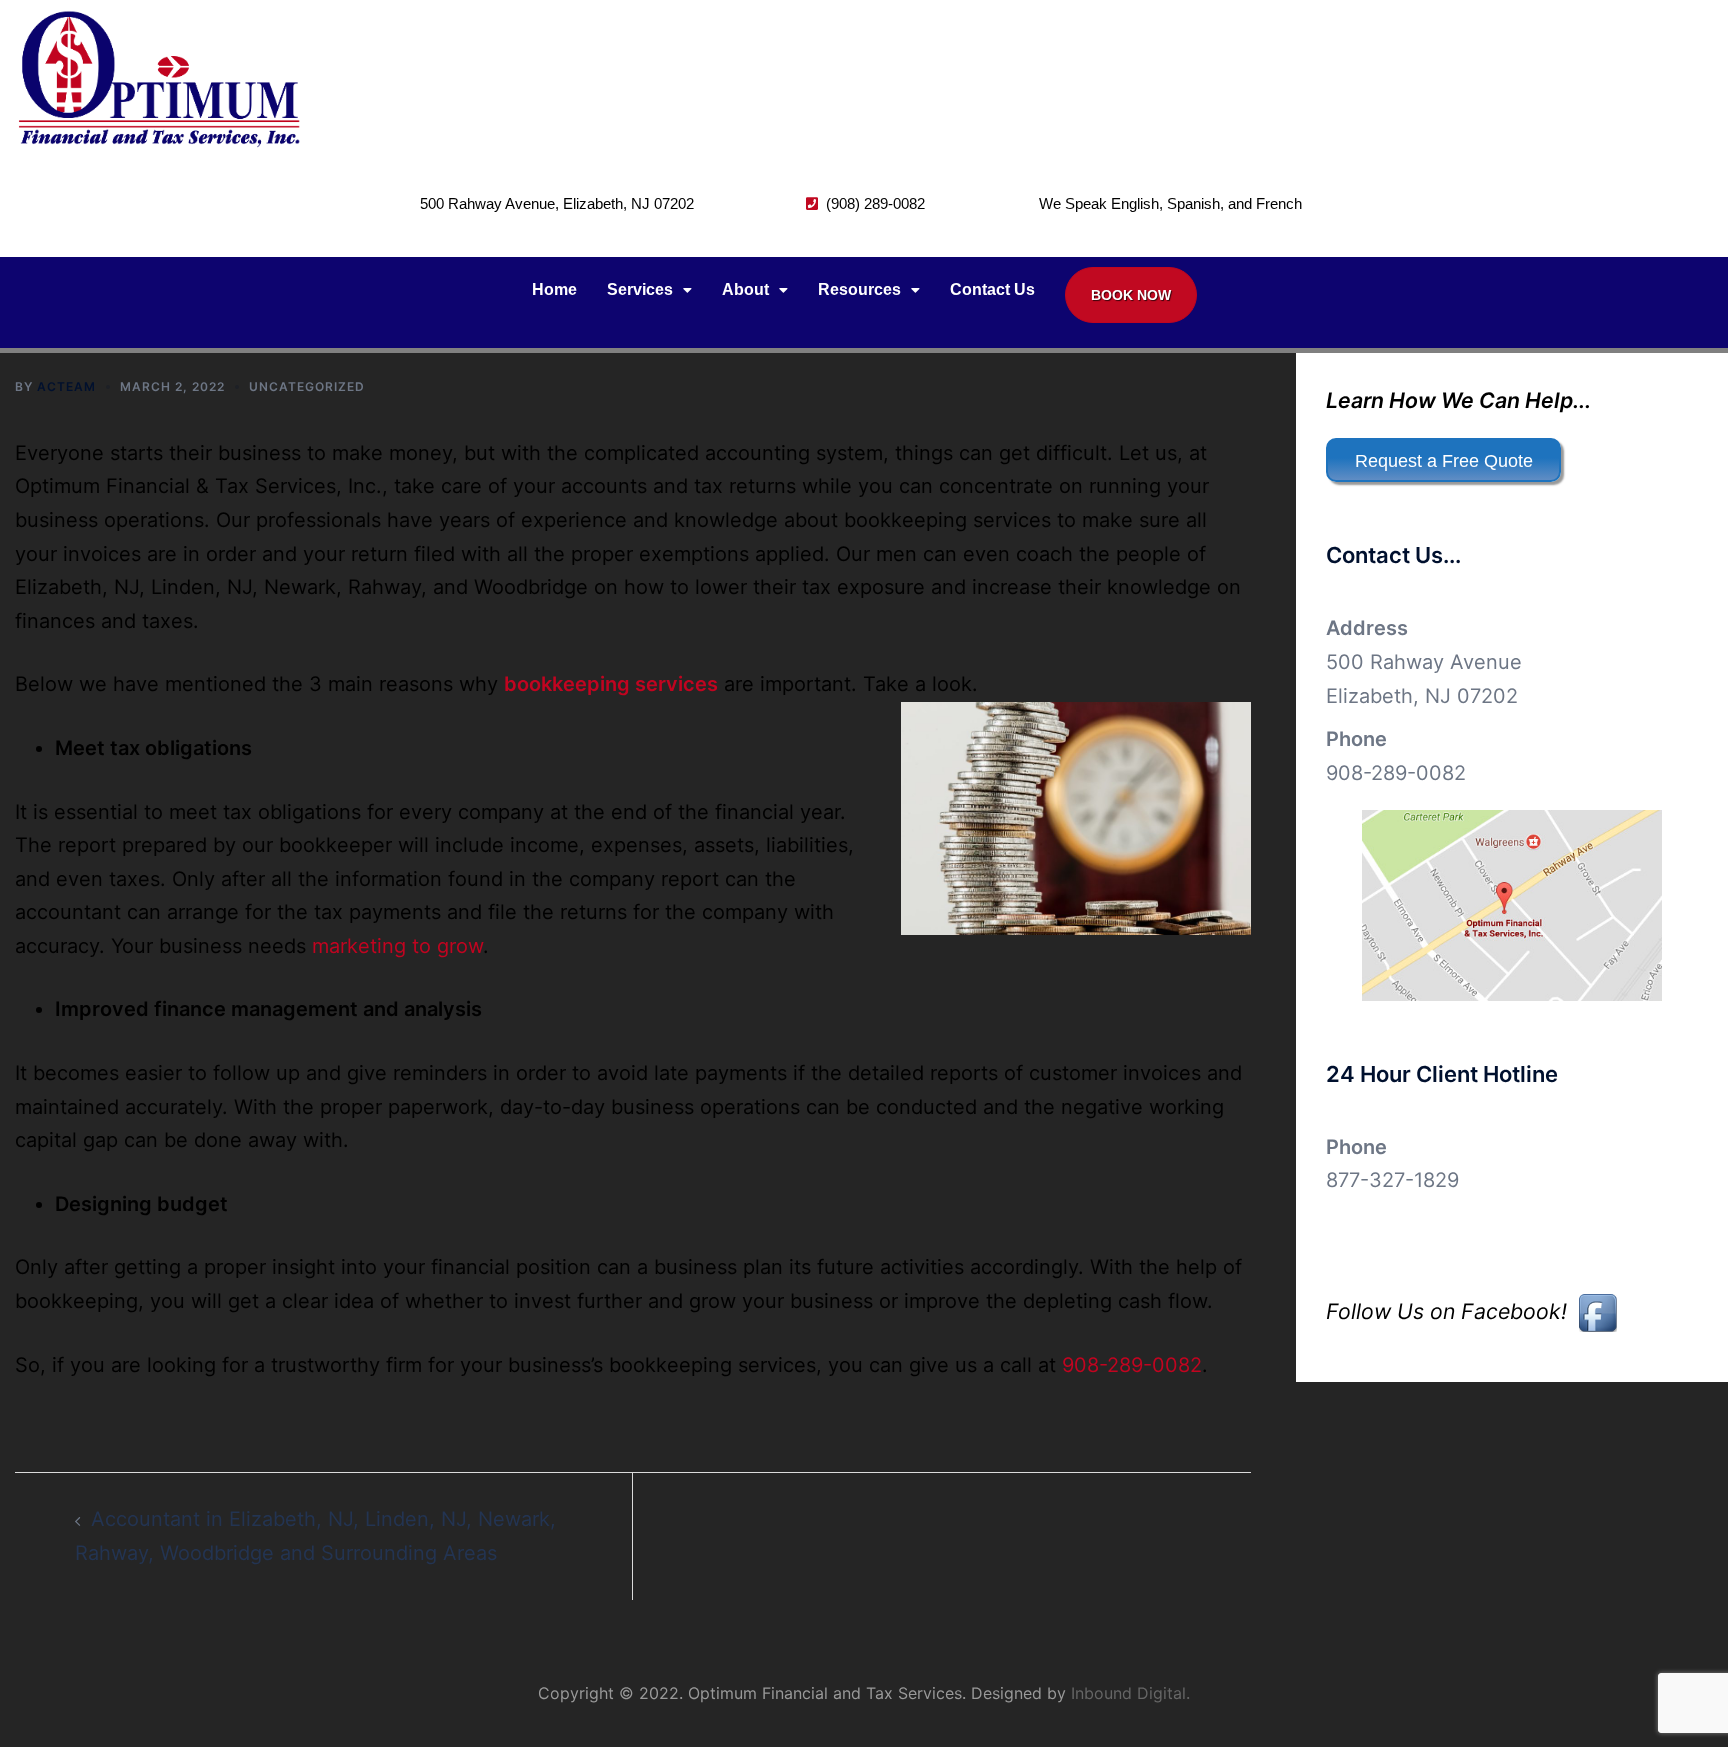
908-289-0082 (1132, 1365)
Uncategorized (307, 386)
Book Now (1131, 295)
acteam (66, 386)
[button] (649, 290)
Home (554, 289)
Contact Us (992, 289)
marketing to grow (397, 946)
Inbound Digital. (1130, 1693)
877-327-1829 (1392, 1180)
